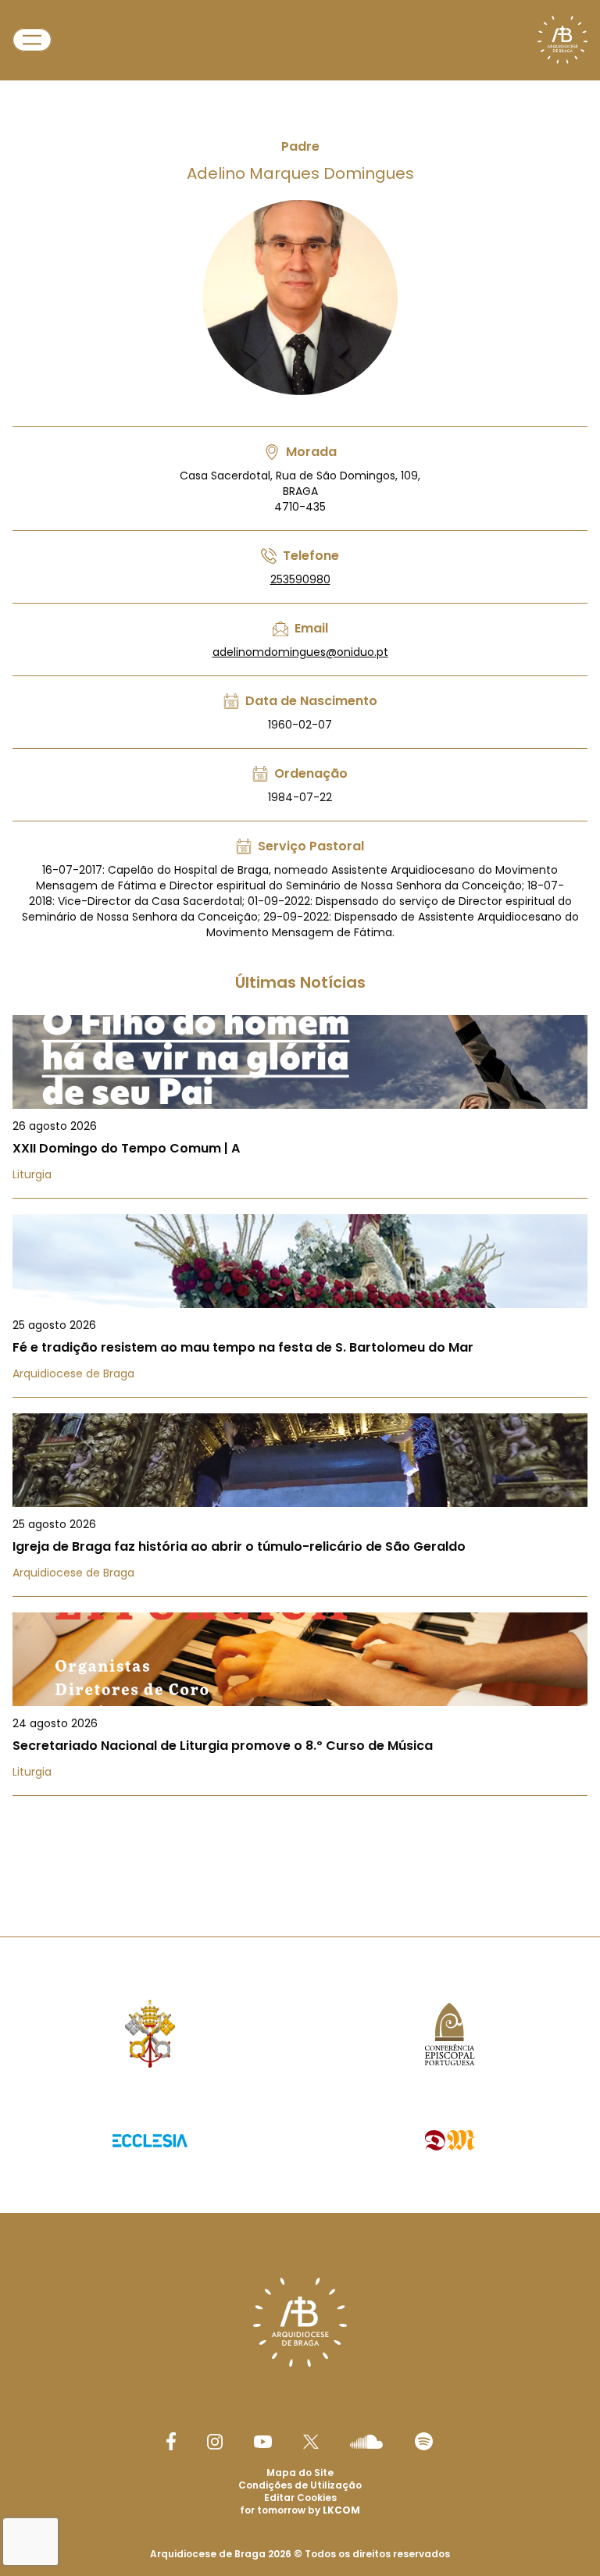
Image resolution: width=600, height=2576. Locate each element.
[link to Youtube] (263, 2442)
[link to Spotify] (424, 2441)
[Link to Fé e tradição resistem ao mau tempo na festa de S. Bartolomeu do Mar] (300, 1306)
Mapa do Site (300, 2473)
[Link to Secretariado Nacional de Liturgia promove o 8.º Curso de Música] (300, 1704)
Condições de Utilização (300, 2485)
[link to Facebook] (171, 2441)
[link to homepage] (562, 40)
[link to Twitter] (311, 2442)
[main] (300, 937)
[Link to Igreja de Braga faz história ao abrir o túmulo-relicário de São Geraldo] (300, 1505)
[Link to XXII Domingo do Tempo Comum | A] (300, 1107)
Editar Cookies (300, 2498)
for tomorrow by (300, 2510)
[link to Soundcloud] (366, 2442)
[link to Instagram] (215, 2442)
